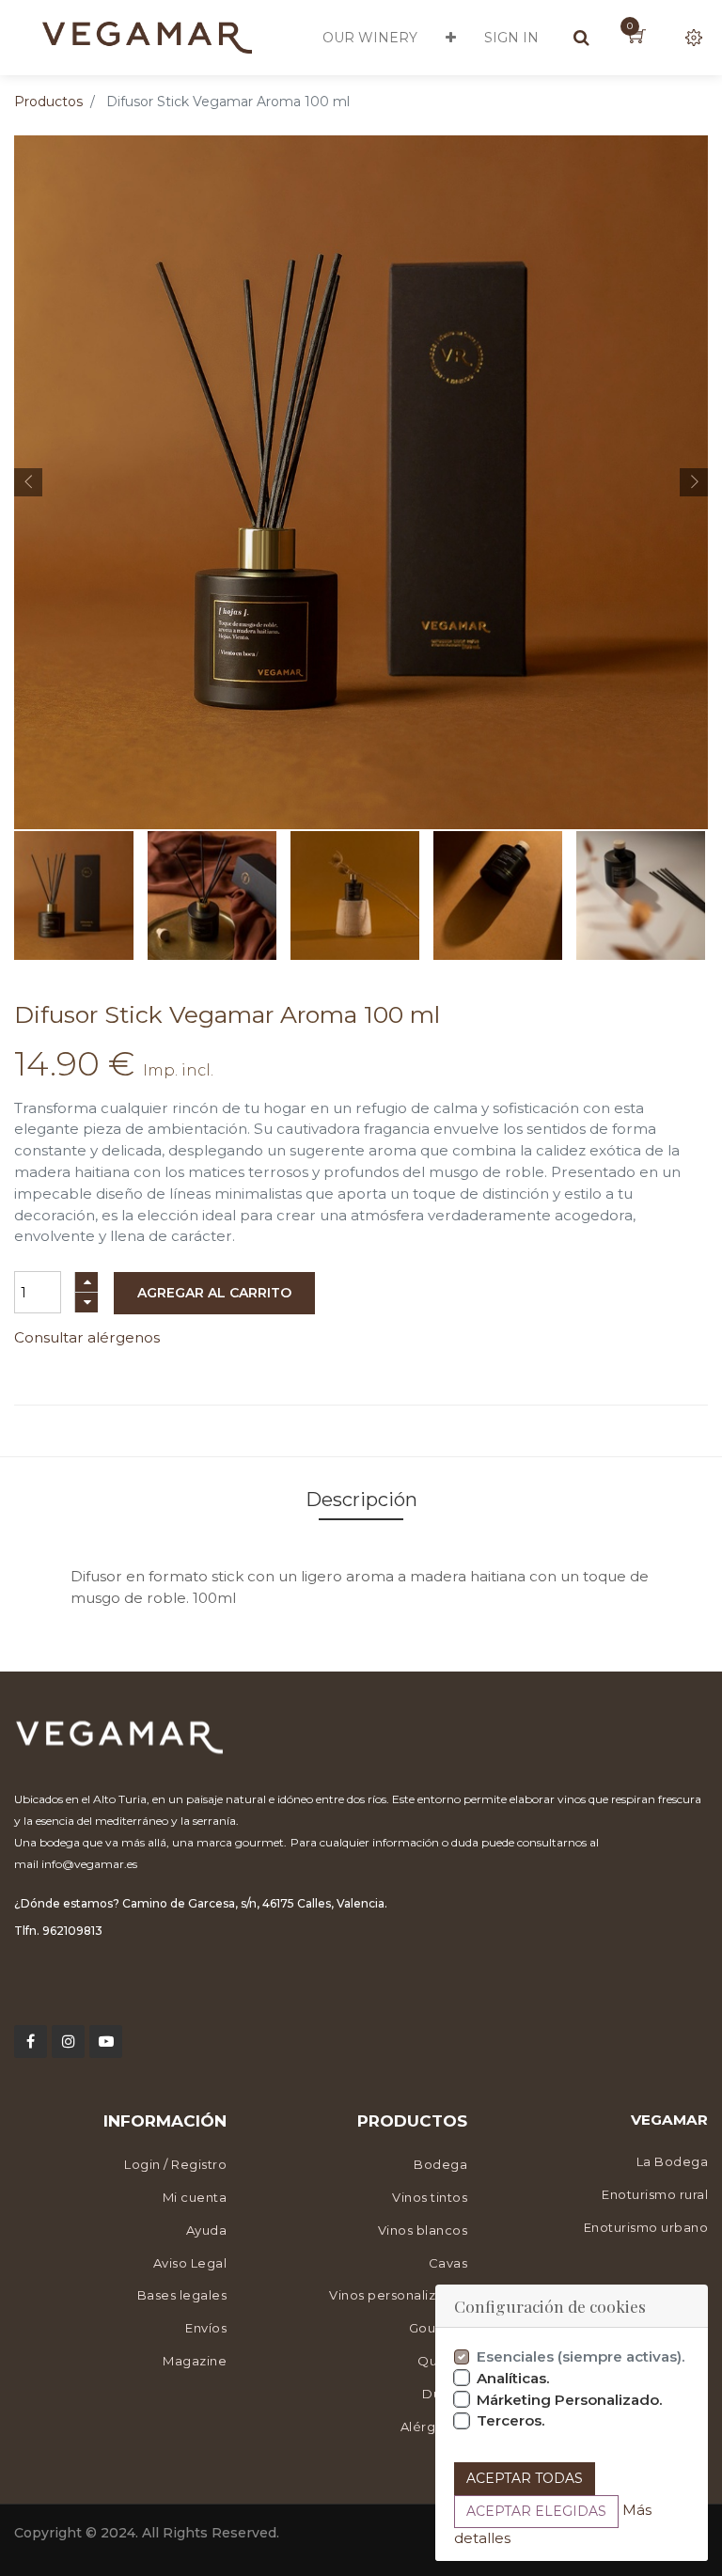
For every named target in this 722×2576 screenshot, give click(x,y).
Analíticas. (513, 2378)
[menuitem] (370, 38)
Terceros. (511, 2420)
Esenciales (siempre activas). (581, 2356)
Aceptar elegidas (536, 2511)
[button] (451, 38)
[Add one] (86, 1282)
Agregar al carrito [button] (214, 1293)
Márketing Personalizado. (570, 2400)
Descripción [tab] (361, 1500)
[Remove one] (86, 1303)
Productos (48, 102)
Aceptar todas (525, 2478)
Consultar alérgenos (87, 1337)
